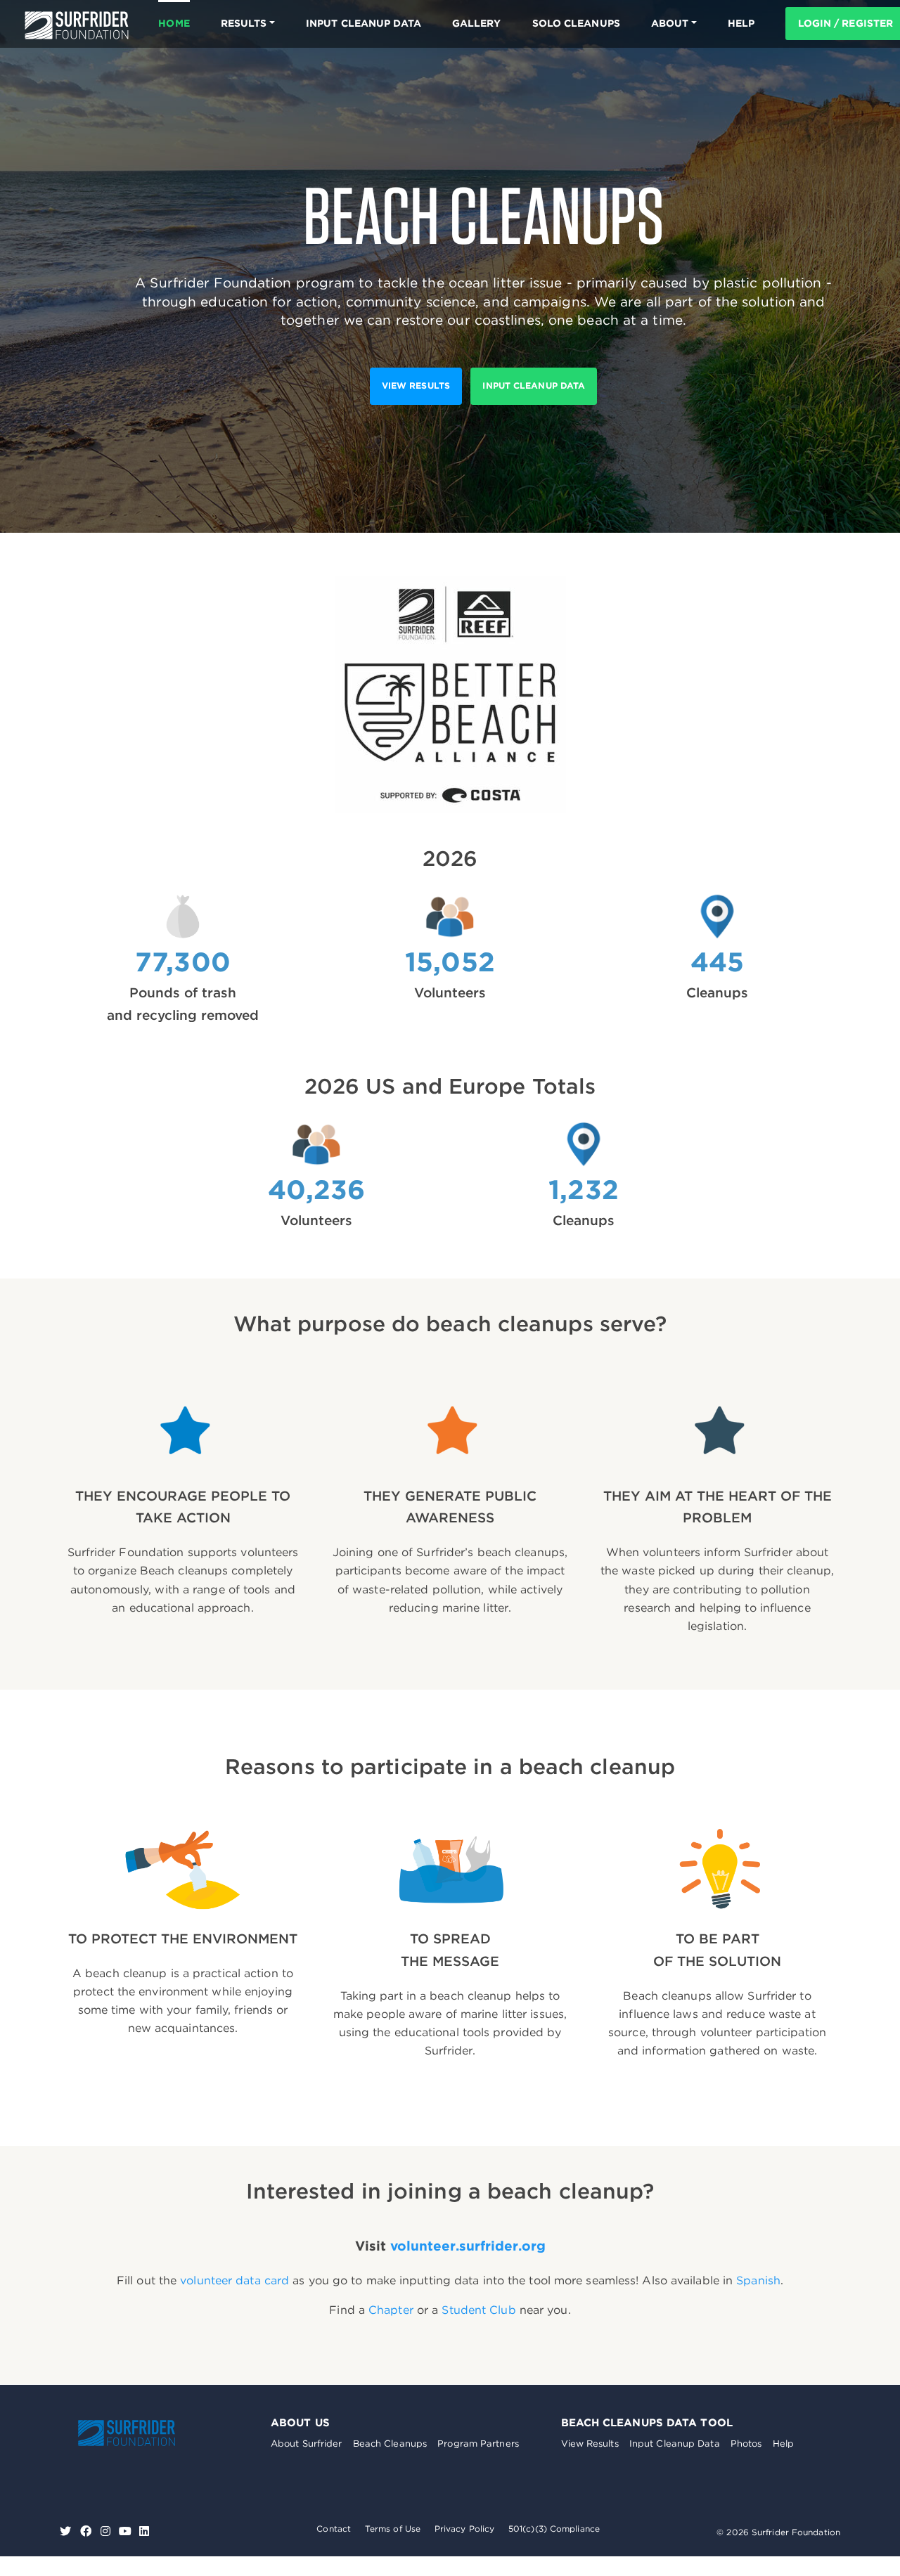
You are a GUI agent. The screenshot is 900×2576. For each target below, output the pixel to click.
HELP (741, 23)
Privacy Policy (464, 2529)
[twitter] (67, 2531)
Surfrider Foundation (127, 2433)
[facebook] (88, 2531)
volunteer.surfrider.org (468, 2246)
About (670, 23)
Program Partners (478, 2444)
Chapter (391, 2310)
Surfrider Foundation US (77, 25)
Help (783, 2444)
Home (174, 23)
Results (244, 23)
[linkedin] (144, 2531)
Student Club (478, 2310)
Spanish (758, 2280)
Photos (746, 2444)
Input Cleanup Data (364, 23)
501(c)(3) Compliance (554, 2529)
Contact (334, 2529)
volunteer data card (234, 2280)
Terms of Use (393, 2529)
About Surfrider (307, 2444)
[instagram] (107, 2531)
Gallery (477, 23)
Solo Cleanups (576, 23)
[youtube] (125, 2531)
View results (416, 386)
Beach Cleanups (390, 2444)
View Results (590, 2444)
